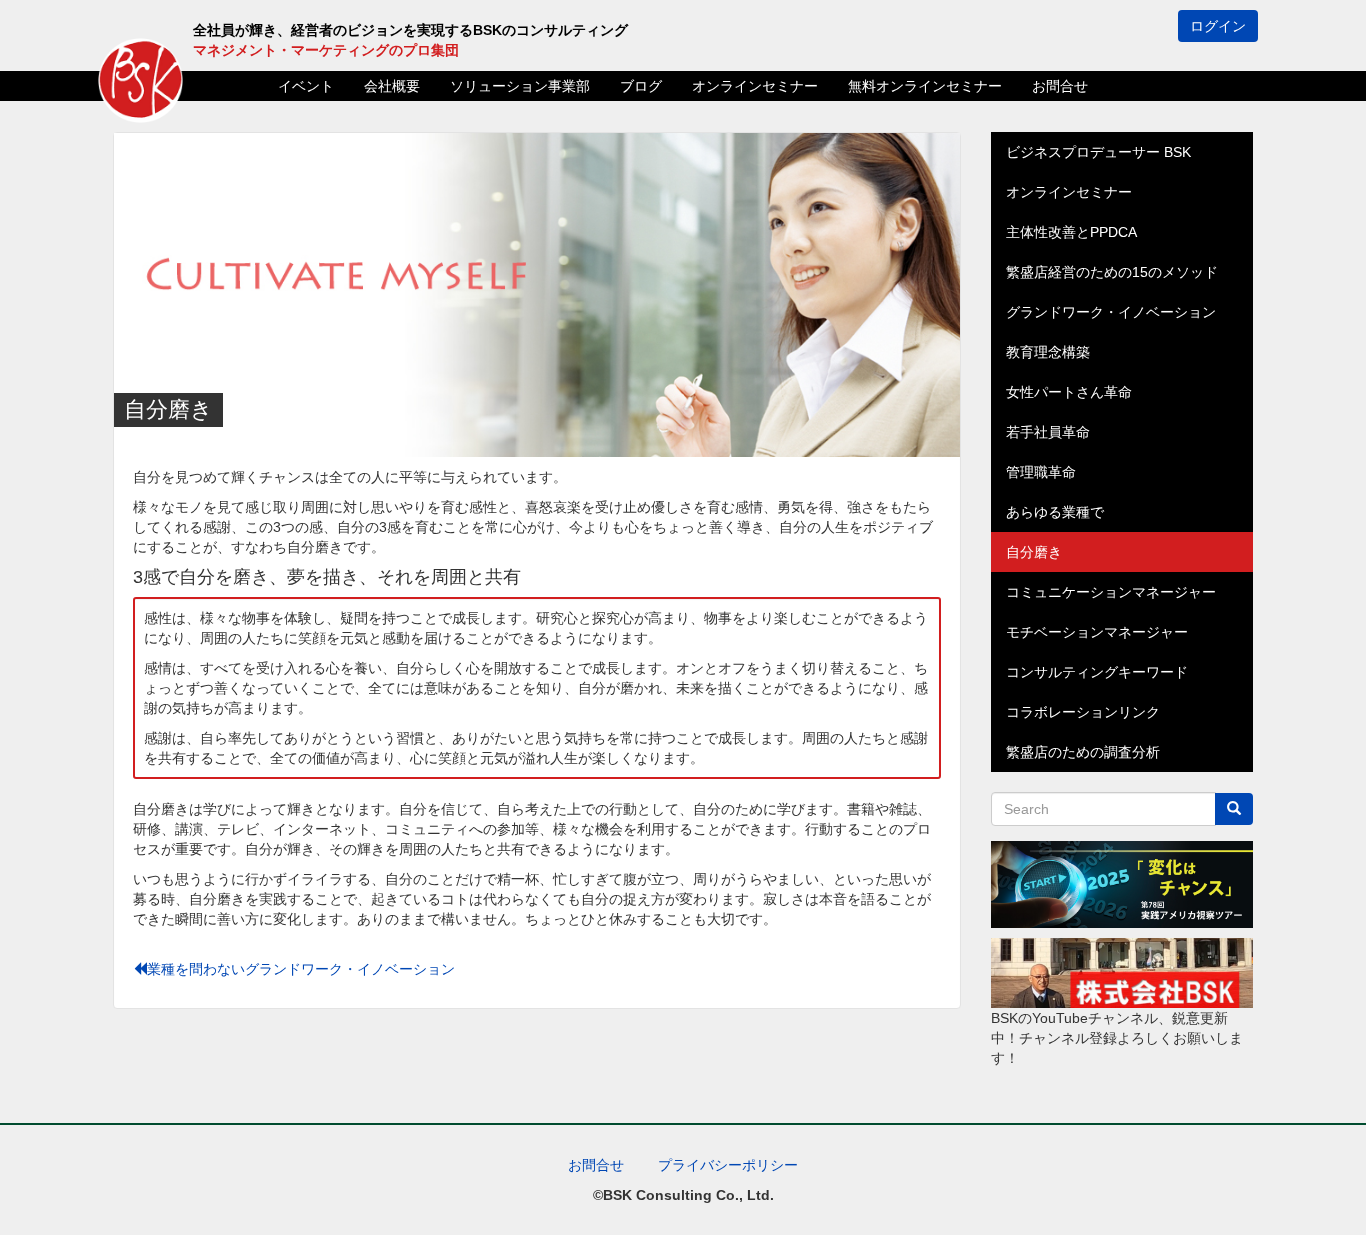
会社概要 (392, 86)
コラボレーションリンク (1083, 712)
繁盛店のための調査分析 (1083, 752)
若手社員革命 (1048, 432)
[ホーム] (140, 80)
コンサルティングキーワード (1097, 672)
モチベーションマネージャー (1097, 632)
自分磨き (1034, 552)
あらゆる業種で (1055, 512)
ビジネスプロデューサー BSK (1098, 152)
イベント (306, 86)
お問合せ (1060, 86)
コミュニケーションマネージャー (1111, 592)
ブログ (641, 86)
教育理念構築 (1048, 352)
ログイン (1218, 26)
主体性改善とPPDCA (1071, 232)
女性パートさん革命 (1069, 392)
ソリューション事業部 (520, 86)
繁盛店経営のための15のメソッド (1112, 272)
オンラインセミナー (755, 86)
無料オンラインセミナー (925, 86)
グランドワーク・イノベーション (1111, 312)
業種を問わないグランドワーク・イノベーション (301, 969)
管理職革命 (1041, 472)
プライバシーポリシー (728, 1165)
